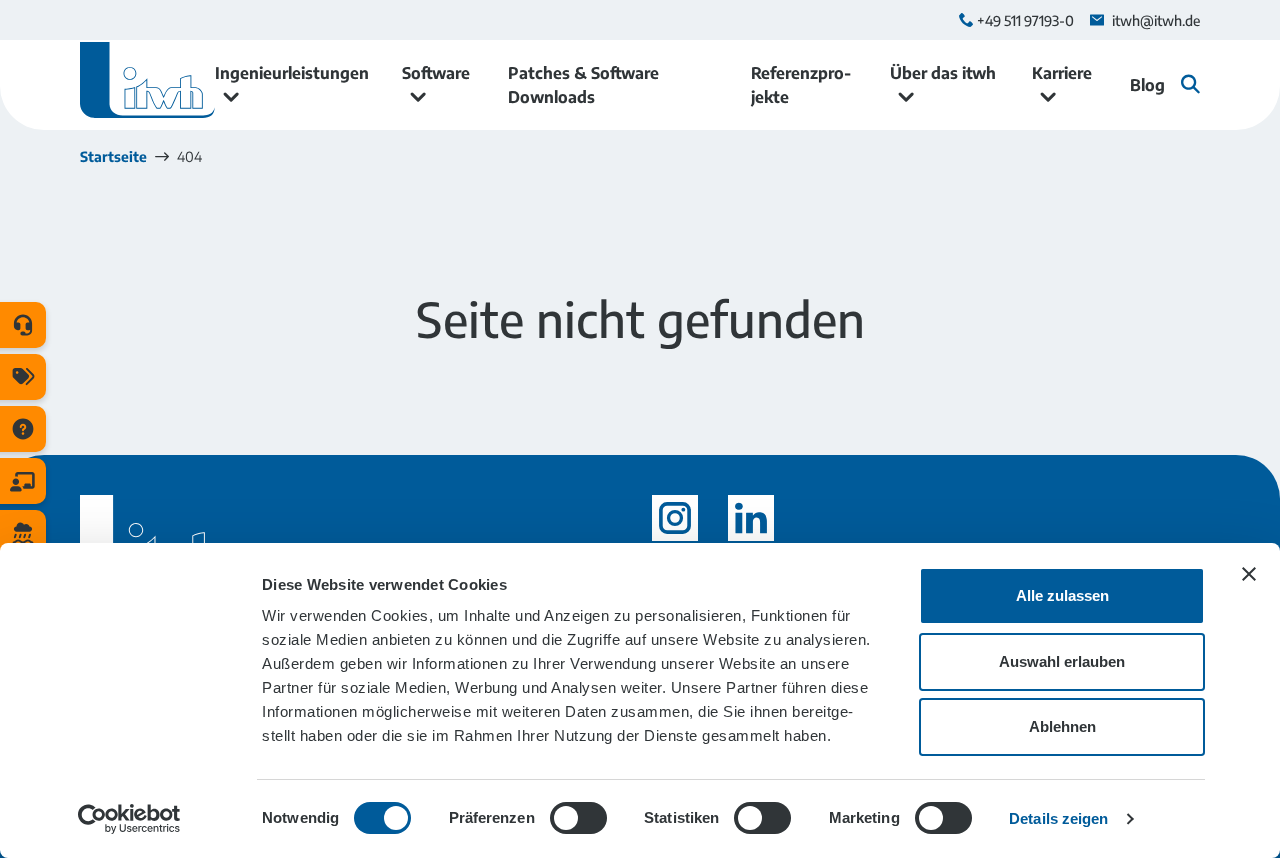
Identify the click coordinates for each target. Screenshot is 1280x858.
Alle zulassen (1062, 595)
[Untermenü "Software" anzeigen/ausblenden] (418, 97)
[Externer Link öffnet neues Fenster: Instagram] (675, 518)
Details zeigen (1058, 818)
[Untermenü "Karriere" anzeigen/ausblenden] (1048, 97)
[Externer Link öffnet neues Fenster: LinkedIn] (751, 518)
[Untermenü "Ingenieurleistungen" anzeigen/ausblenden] (231, 97)
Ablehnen (1062, 726)
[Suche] (1190, 84)
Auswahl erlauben (1062, 661)
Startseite (113, 156)
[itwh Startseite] (147, 85)
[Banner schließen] (1249, 574)
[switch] (578, 818)
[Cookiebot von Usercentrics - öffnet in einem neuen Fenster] (129, 819)
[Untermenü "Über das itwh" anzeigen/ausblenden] (906, 97)
